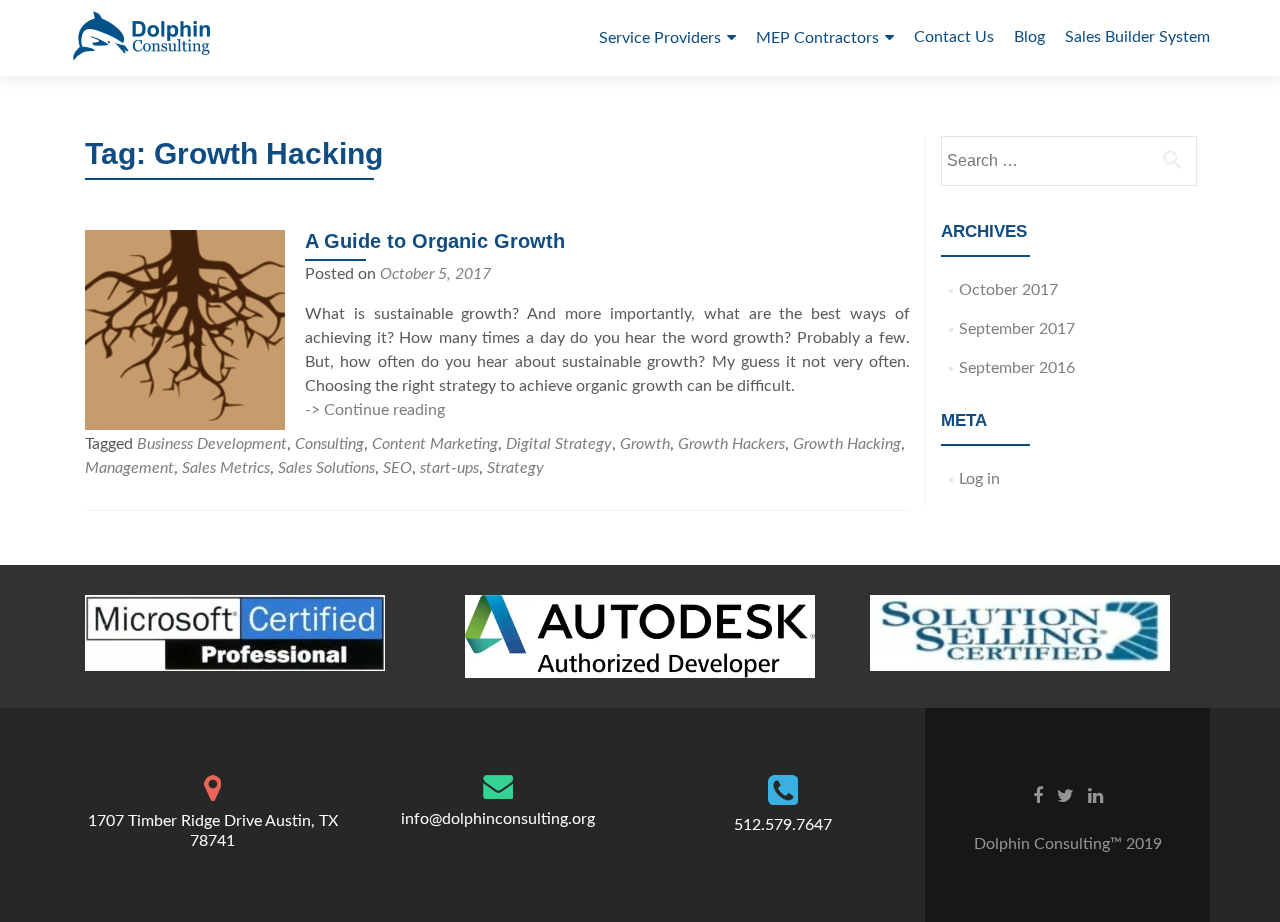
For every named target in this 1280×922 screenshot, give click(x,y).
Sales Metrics (226, 468)
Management (129, 468)
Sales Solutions (326, 468)
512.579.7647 (783, 825)
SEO (397, 468)
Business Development (212, 444)
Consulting (329, 444)
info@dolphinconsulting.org (498, 819)
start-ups (449, 468)
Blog (1029, 37)
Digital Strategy (559, 444)
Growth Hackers (731, 444)
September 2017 (1017, 329)
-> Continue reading (375, 410)
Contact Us (954, 37)
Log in (979, 479)
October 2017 (1008, 290)
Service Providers (660, 38)
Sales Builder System (1137, 37)
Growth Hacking (847, 444)
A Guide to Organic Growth (435, 241)
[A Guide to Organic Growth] (185, 329)
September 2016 (1017, 368)
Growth (645, 444)
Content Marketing (435, 444)
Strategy (515, 468)
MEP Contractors (817, 38)
